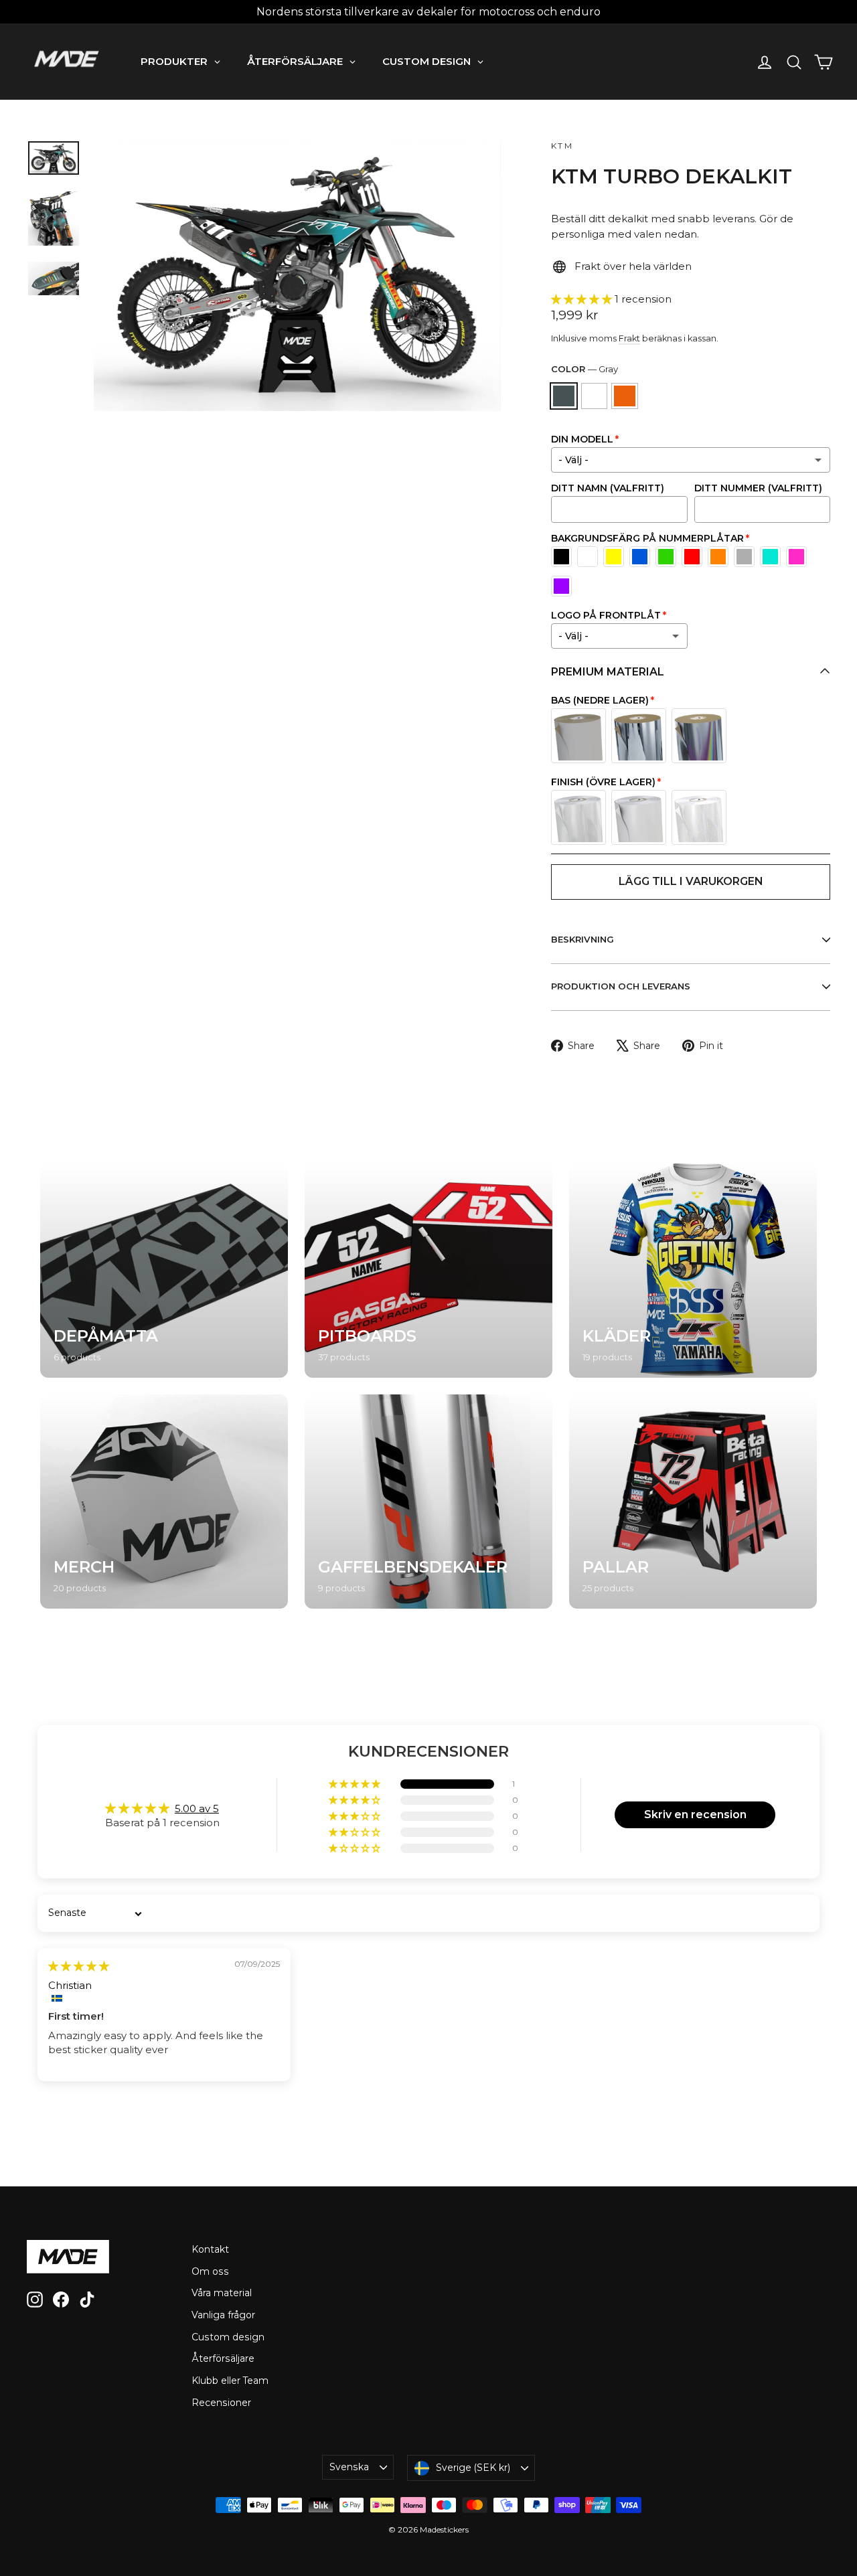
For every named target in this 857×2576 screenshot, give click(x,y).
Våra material (222, 2293)
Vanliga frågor (223, 2315)
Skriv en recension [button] (695, 1815)
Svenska (349, 2467)
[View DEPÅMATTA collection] (164, 1271)
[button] (583, 299)
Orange (625, 396)
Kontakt (210, 2249)
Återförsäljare (223, 2358)
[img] (79, 1966)
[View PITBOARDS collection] (428, 1271)
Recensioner (221, 2403)
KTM (562, 146)
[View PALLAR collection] (693, 1502)
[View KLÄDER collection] (693, 1271)
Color (585, 369)
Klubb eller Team (230, 2381)
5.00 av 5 (197, 1808)
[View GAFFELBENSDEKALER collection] (428, 1502)
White (595, 396)
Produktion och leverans (621, 986)
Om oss (210, 2271)
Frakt (629, 338)
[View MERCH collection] (164, 1502)
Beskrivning (582, 939)
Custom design (228, 2337)
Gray (564, 396)
